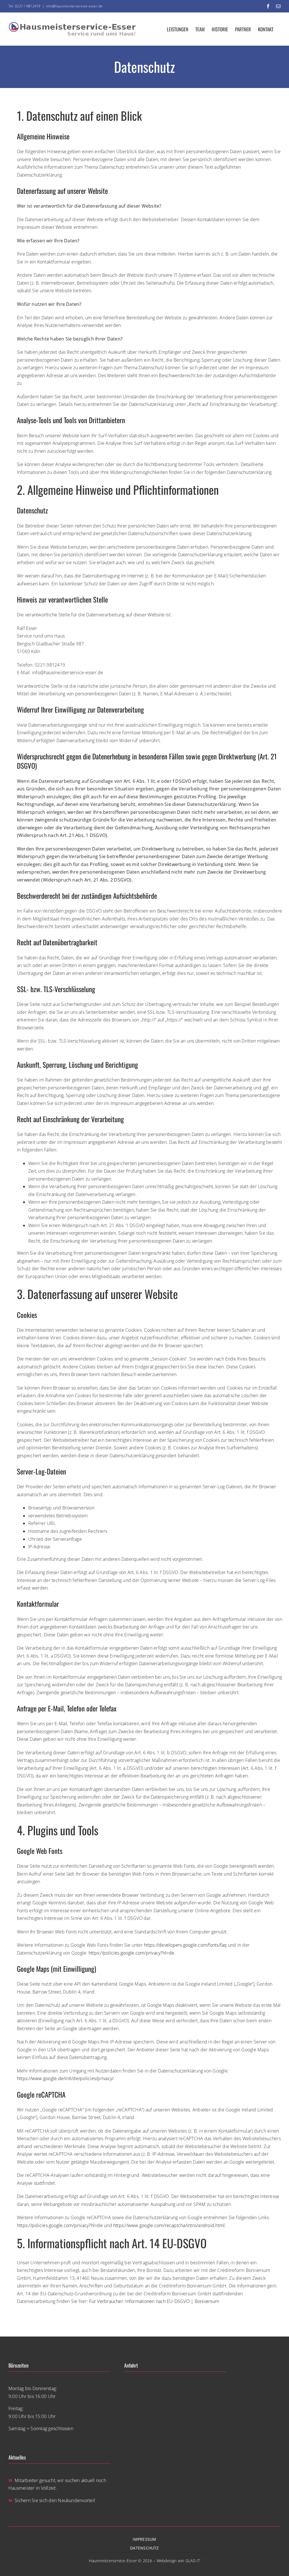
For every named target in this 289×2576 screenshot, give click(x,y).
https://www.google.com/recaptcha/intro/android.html (169, 2225)
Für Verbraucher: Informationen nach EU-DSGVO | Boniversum (154, 2301)
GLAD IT (193, 2561)
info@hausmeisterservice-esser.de (74, 6)
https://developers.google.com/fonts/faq (185, 1945)
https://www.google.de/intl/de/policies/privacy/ (65, 2078)
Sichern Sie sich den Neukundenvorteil (55, 2500)
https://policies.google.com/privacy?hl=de (132, 1953)
